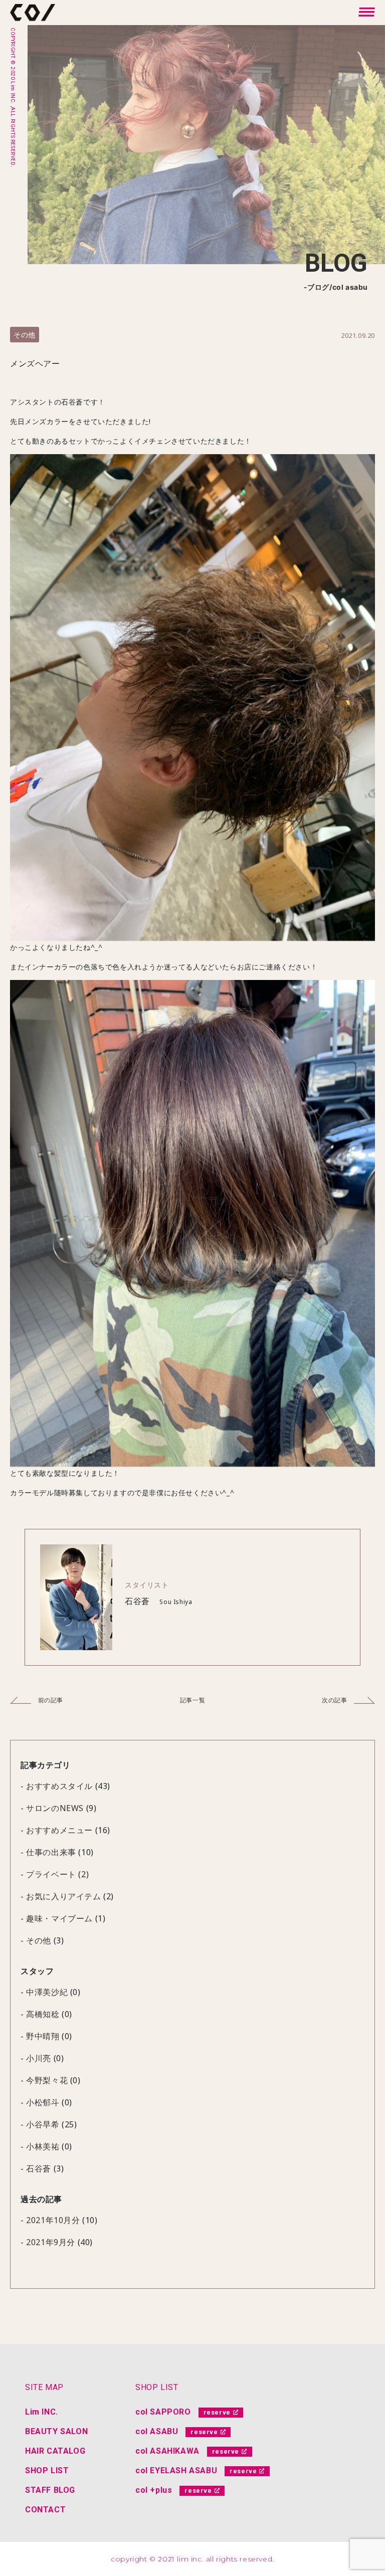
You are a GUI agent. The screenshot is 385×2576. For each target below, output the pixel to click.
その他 (25, 335)
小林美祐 (43, 2146)
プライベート (51, 1874)
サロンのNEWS (55, 1808)
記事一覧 (192, 1700)
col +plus (154, 2490)
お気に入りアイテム (63, 1896)
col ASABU (157, 2431)
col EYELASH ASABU (176, 2470)
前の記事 (50, 1700)
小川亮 (39, 2058)
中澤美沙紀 (47, 1992)
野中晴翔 (43, 2036)
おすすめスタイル (59, 1786)
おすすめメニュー (59, 1830)
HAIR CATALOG (55, 2451)
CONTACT (45, 2510)
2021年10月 (49, 2220)
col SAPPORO (163, 2412)
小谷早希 (43, 2124)
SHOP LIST (47, 2470)
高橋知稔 (43, 2014)
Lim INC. (42, 2412)
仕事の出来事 (51, 1852)
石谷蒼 (39, 2168)
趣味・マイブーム (59, 1918)
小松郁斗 (43, 2102)
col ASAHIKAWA (167, 2451)
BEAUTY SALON (56, 2431)
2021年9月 (46, 2242)
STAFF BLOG (50, 2490)
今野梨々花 (47, 2080)
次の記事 (335, 1700)
